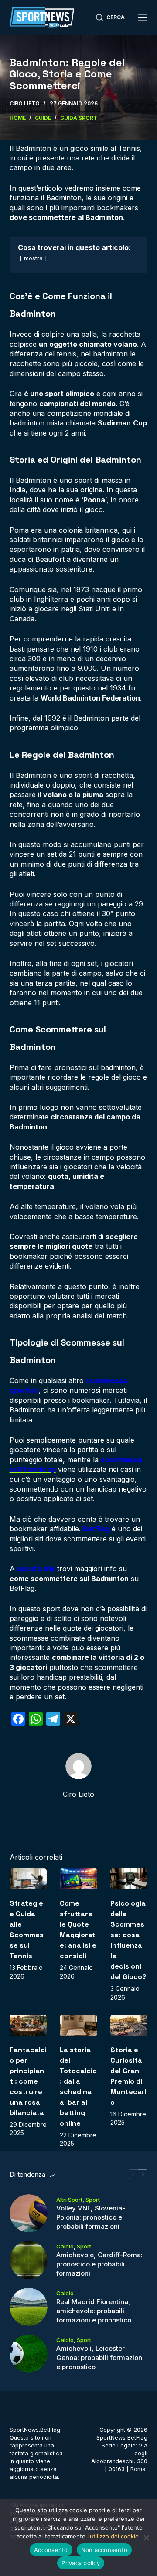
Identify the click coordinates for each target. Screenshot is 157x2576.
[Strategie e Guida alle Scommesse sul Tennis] (28, 1879)
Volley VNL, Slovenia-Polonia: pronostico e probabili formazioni (91, 2217)
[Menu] (143, 17)
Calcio (65, 2246)
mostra (33, 258)
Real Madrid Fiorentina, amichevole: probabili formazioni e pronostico (94, 2311)
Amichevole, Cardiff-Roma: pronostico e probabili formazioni (99, 2264)
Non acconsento (104, 2550)
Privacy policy (81, 2563)
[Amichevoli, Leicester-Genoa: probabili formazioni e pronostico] (29, 2354)
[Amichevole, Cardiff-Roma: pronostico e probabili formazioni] (29, 2260)
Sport (93, 2200)
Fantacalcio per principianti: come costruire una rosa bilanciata (28, 2081)
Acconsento (51, 2550)
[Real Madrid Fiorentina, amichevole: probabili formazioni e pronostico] (29, 2307)
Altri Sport (69, 2200)
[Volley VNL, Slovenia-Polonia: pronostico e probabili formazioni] (29, 2213)
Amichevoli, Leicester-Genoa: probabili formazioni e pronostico (100, 2358)
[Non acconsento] (146, 2538)
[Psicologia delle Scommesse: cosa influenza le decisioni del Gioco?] (129, 1879)
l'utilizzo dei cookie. (114, 2536)
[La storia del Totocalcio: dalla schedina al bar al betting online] (78, 2025)
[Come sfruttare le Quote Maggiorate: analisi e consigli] (78, 1879)
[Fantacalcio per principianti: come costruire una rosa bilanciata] (28, 2025)
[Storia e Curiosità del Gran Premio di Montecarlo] (129, 2025)
